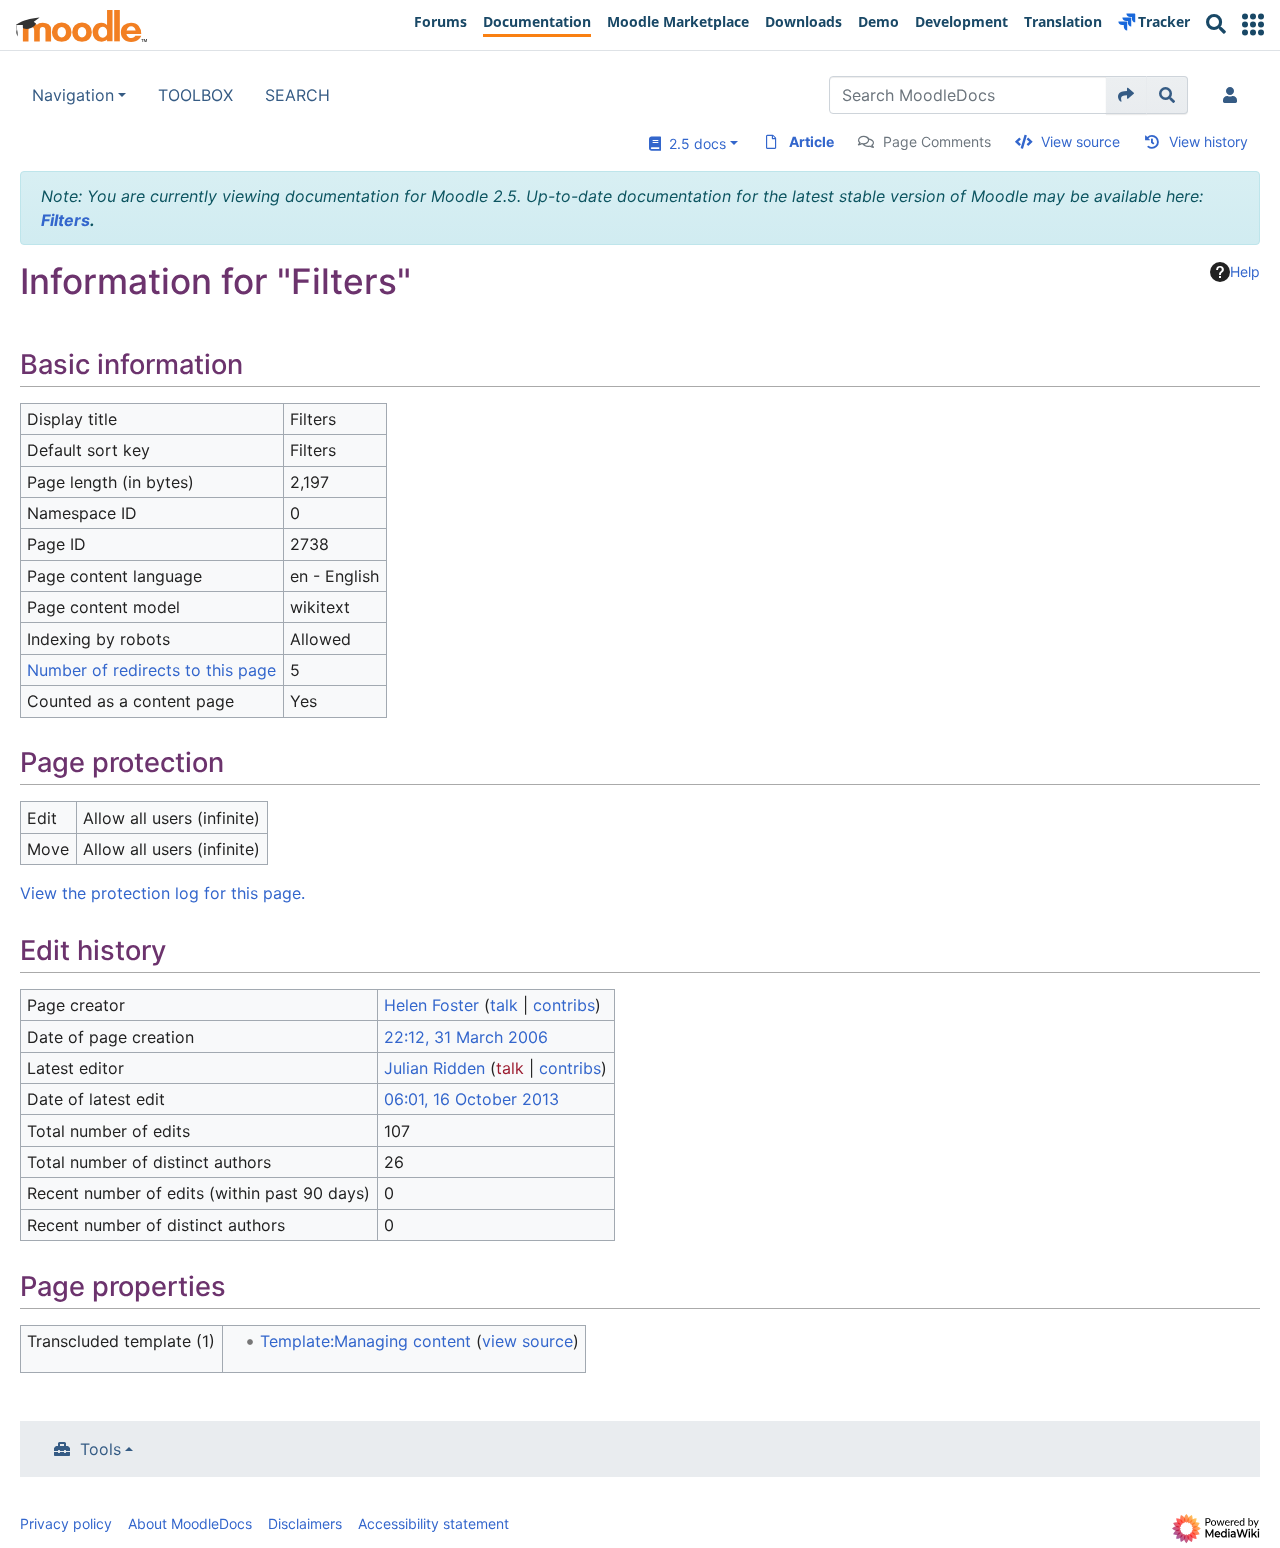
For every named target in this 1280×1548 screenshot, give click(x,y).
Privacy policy (66, 1523)
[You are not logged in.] (1234, 95)
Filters (65, 220)
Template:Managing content (365, 1341)
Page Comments (937, 141)
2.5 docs (693, 143)
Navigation (73, 95)
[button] (1253, 24)
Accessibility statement (433, 1523)
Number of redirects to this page (151, 670)
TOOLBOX (195, 95)
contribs (564, 1005)
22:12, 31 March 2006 (466, 1037)
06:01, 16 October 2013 (471, 1099)
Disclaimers (305, 1523)
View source (1080, 141)
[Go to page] (1126, 95)
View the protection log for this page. (162, 893)
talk (504, 1005)
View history (1208, 141)
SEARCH (297, 95)
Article (811, 141)
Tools (100, 1449)
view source (527, 1341)
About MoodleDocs (190, 1523)
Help (1245, 271)
